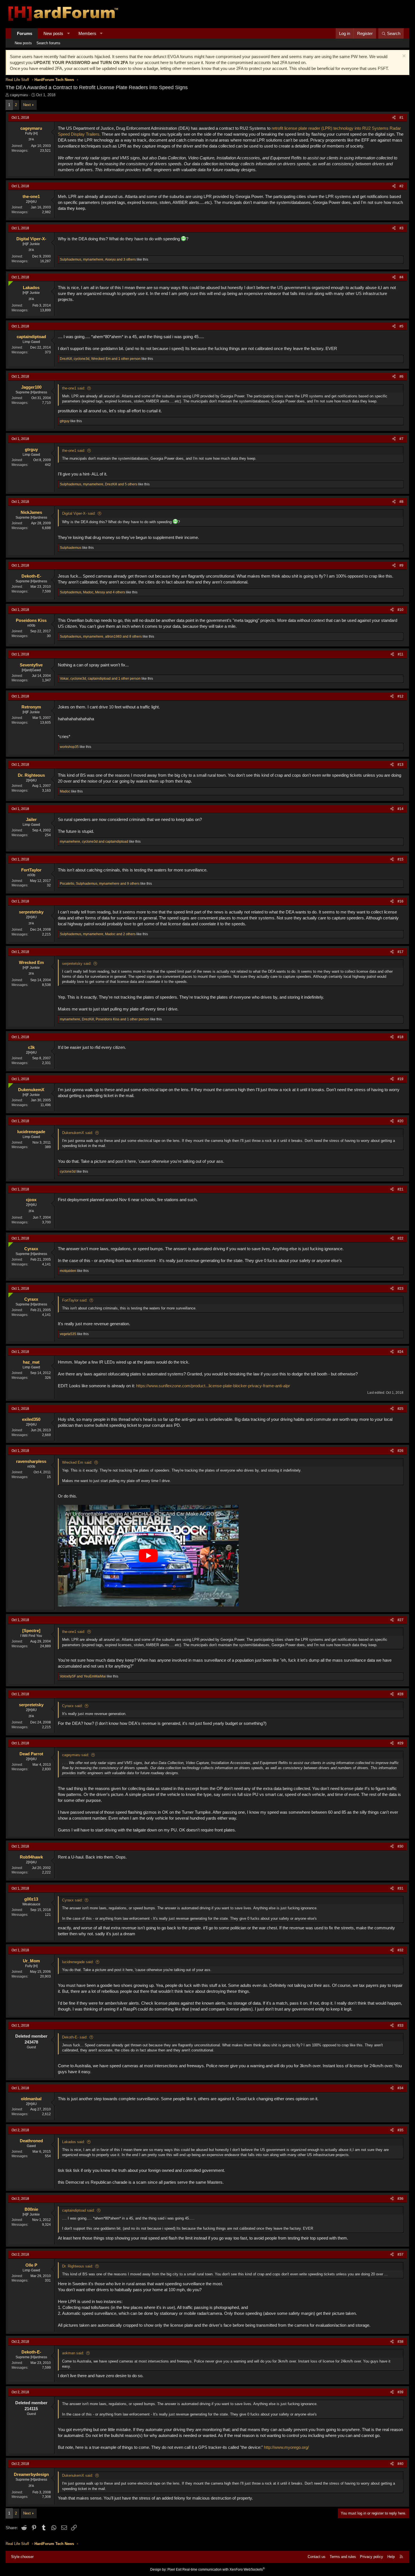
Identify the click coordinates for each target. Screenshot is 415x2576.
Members (87, 33)
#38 (400, 2342)
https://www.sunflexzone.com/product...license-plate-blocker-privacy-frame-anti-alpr (213, 1386)
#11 (401, 654)
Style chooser (22, 2557)
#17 (400, 952)
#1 (401, 118)
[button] (68, 33)
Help (391, 2557)
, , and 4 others (92, 592)
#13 (400, 765)
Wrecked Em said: (77, 1462)
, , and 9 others (100, 884)
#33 (400, 2025)
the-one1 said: (74, 388)
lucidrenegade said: (78, 1962)
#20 (400, 1121)
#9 (401, 565)
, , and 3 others (98, 259)
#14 (400, 809)
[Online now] (9, 282)
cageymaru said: (76, 1755)
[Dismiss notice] (403, 57)
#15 (400, 859)
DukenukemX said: (78, 1133)
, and (94, 842)
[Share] (394, 118)
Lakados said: (74, 2142)
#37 (400, 2254)
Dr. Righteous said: (78, 2266)
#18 (400, 1037)
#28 (400, 1694)
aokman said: (73, 2353)
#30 (400, 1846)
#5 (401, 326)
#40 (400, 2464)
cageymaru (19, 95)
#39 (400, 2392)
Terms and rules (343, 2557)
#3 (401, 228)
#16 (400, 901)
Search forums (48, 43)
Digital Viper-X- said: (79, 513)
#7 (401, 439)
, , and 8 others (101, 637)
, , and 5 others (99, 484)
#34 (400, 2088)
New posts (53, 33)
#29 (400, 1743)
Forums (25, 33)
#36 (400, 2199)
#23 (400, 1289)
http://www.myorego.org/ (286, 2447)
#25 (400, 1409)
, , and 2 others (98, 934)
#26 (400, 1451)
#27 (400, 1620)
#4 (401, 277)
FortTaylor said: (75, 1300)
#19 (400, 1079)
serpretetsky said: (77, 964)
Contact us (317, 2557)
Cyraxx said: (72, 1706)
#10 (400, 610)
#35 (400, 2130)
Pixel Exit (174, 2570)
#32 (400, 1950)
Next (27, 105)
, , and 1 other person (100, 359)
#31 (400, 1888)
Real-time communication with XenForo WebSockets (224, 2570)
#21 (400, 1189)
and (83, 1676)
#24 (400, 1352)
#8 (401, 502)
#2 (401, 186)
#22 (400, 1238)
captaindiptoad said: (78, 2210)
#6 (401, 377)
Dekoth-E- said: (75, 2037)
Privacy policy (372, 2557)
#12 (400, 696)
